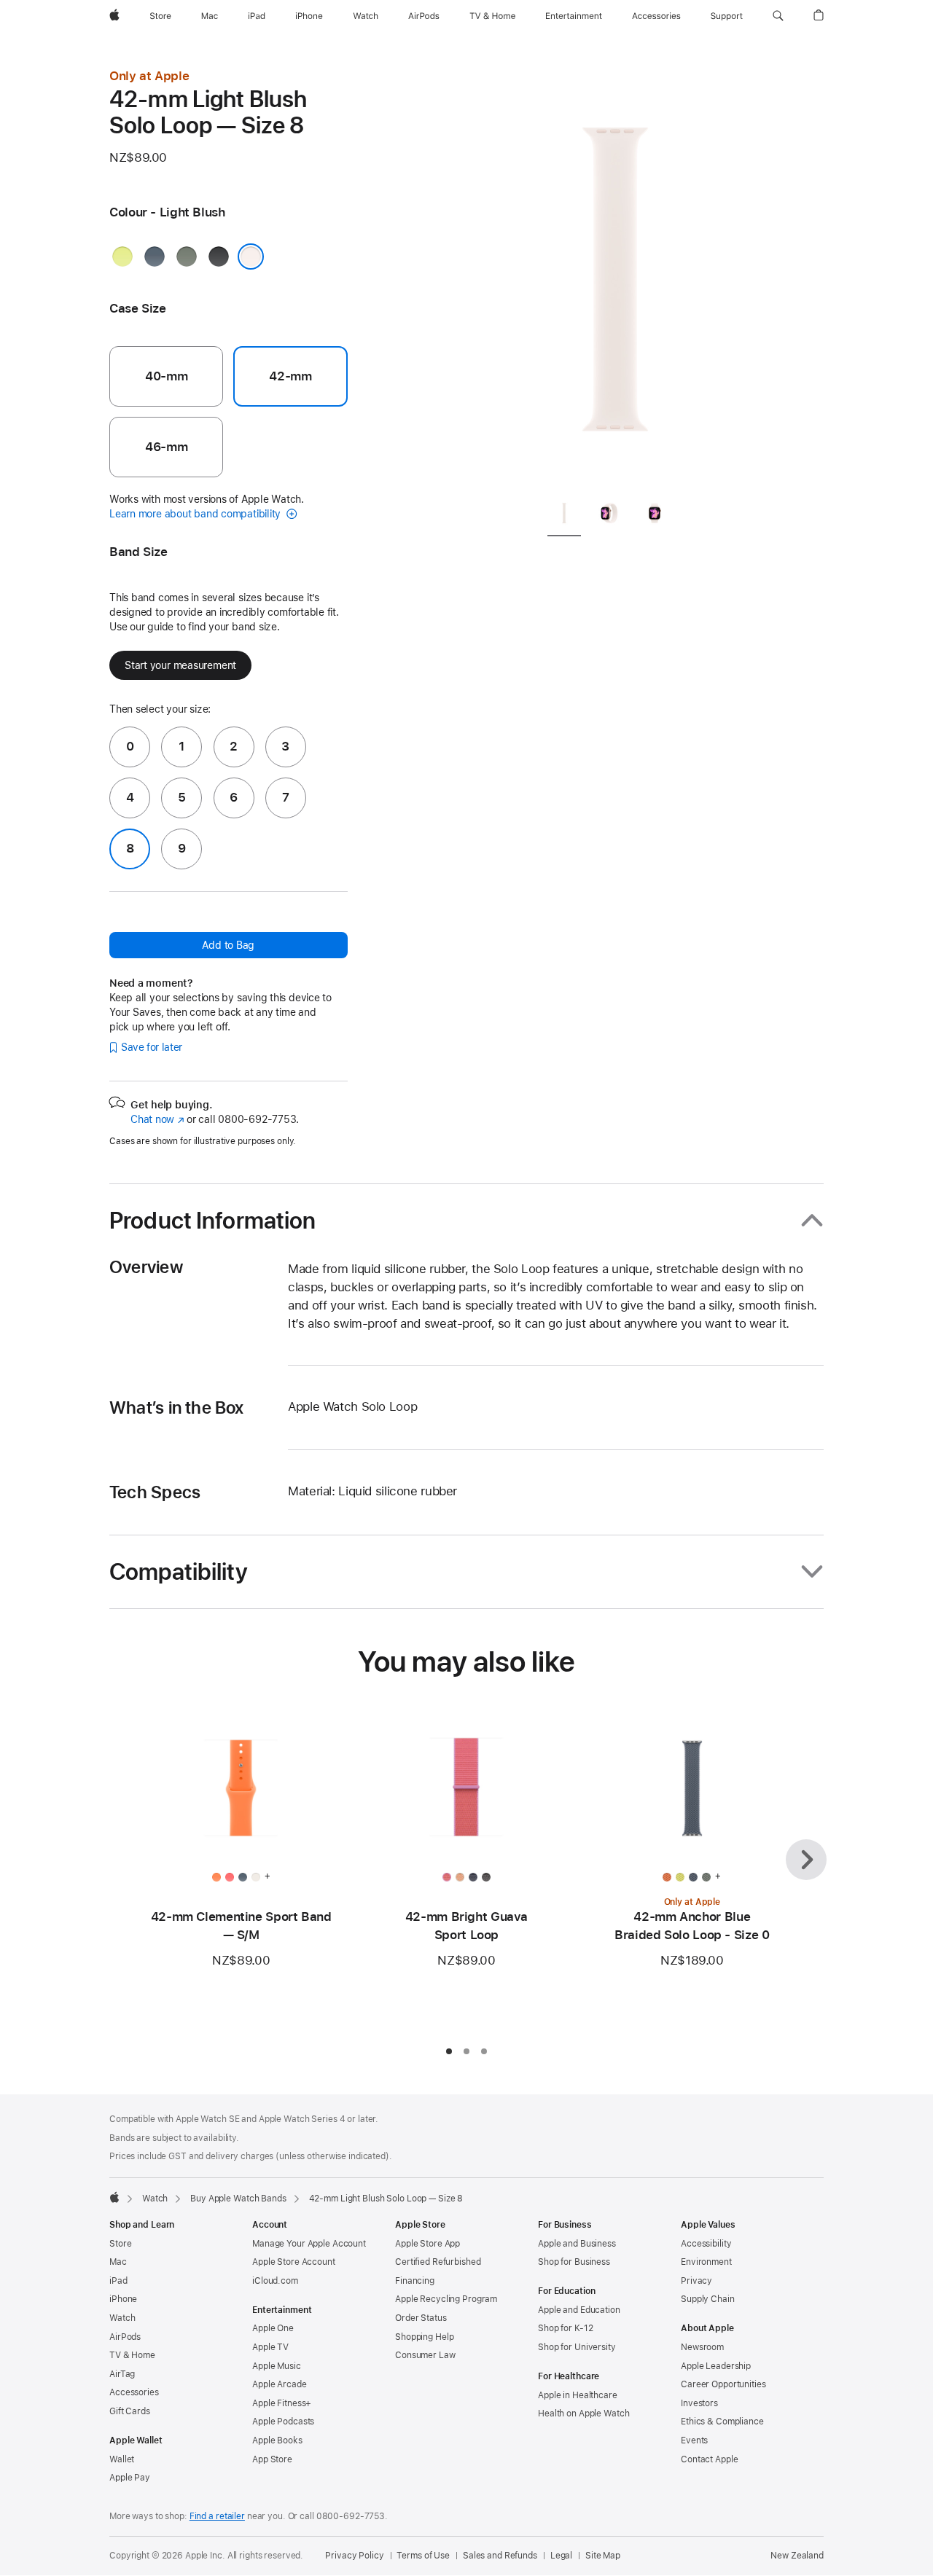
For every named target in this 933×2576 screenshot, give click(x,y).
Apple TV (270, 2347)
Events (694, 2440)
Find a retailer (217, 2516)
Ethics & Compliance (722, 2422)
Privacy (696, 2281)
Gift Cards (130, 2411)
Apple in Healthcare (578, 2395)
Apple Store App (428, 2244)
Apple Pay (130, 2478)
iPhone (123, 2299)
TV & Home (132, 2355)
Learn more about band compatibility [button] (196, 514)
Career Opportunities (723, 2384)
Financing (415, 2281)
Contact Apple (709, 2459)
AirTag (122, 2374)
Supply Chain (708, 2299)
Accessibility (706, 2244)
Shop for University (577, 2347)
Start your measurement (180, 665)
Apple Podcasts (283, 2422)
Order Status (421, 2318)
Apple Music (277, 2366)
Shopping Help (424, 2337)
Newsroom (702, 2347)
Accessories (134, 2392)
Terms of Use (423, 2556)
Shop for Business (574, 2262)
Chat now (157, 1119)
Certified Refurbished (438, 2262)
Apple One (273, 2328)
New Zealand (797, 2556)
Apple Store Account (294, 2262)
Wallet (122, 2459)
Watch (155, 2199)
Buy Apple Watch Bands (238, 2199)
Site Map (603, 2556)
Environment (706, 2262)
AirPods (125, 2337)
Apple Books (277, 2440)
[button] (778, 16)
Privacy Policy (354, 2556)
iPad (118, 2281)
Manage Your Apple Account (309, 2244)
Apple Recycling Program (446, 2299)
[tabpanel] (615, 277)
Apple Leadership (716, 2366)
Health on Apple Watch (583, 2413)
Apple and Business (577, 2244)
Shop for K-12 (565, 2328)
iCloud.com (275, 2281)
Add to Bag (228, 945)
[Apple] (114, 2197)
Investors (699, 2403)
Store (120, 2244)
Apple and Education (579, 2310)
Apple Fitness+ (282, 2403)
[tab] (564, 516)
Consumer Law (425, 2355)
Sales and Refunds (500, 2556)
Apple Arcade (280, 2384)
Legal (561, 2556)
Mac (118, 2262)
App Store (272, 2459)
